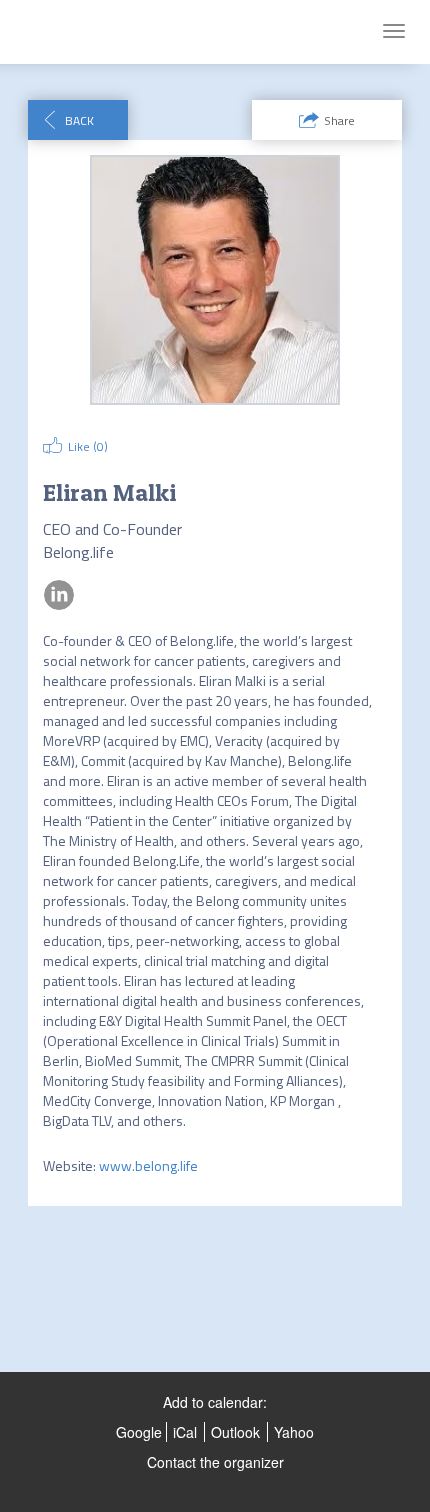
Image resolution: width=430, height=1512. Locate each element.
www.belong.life (148, 1165)
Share (339, 120)
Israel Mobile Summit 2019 (121, 32)
